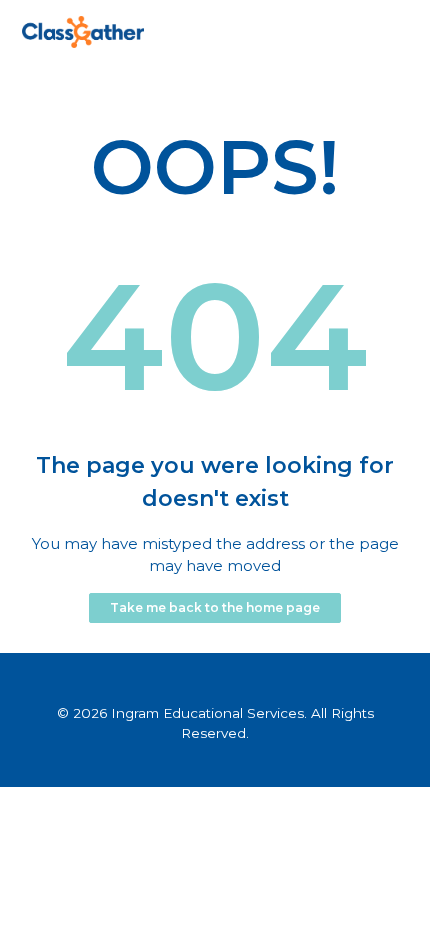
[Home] (83, 42)
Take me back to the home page (215, 607)
